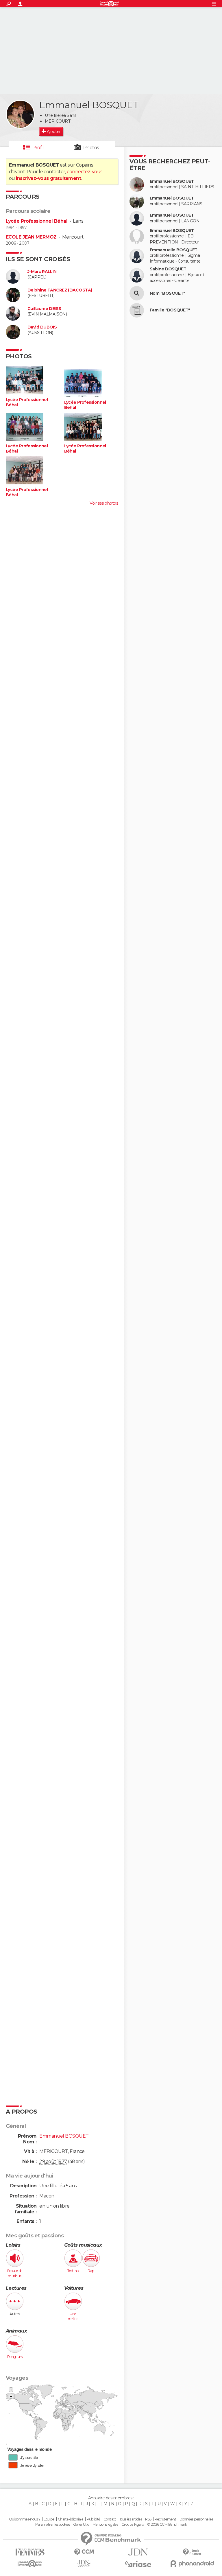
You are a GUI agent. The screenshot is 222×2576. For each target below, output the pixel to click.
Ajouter (54, 132)
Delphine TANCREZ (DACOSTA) (60, 290)
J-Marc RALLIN (42, 272)
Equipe (49, 2519)
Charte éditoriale (71, 2519)
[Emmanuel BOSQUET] (20, 114)
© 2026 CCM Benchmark (167, 2525)
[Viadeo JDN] (84, 2564)
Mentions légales (105, 2525)
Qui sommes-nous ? (25, 2519)
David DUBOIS (42, 327)
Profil (38, 148)
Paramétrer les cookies (53, 2525)
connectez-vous (85, 172)
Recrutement (165, 2519)
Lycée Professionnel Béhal (37, 221)
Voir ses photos (104, 503)
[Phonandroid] (192, 2564)
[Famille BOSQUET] (137, 310)
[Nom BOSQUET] (137, 293)
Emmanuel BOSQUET (172, 181)
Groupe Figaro (133, 2525)
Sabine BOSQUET (168, 269)
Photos (91, 148)
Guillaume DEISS (44, 309)
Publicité (94, 2519)
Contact (110, 2519)
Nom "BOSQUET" (168, 293)
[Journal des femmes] (30, 2552)
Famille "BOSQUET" (170, 310)
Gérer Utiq (81, 2525)
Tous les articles (131, 2519)
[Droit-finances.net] (192, 2552)
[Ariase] (138, 2564)
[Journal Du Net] (138, 2552)
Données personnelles (196, 2519)
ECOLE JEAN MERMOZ (31, 237)
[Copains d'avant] (30, 2564)
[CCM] (84, 2552)
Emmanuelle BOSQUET (174, 250)
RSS (148, 2519)
